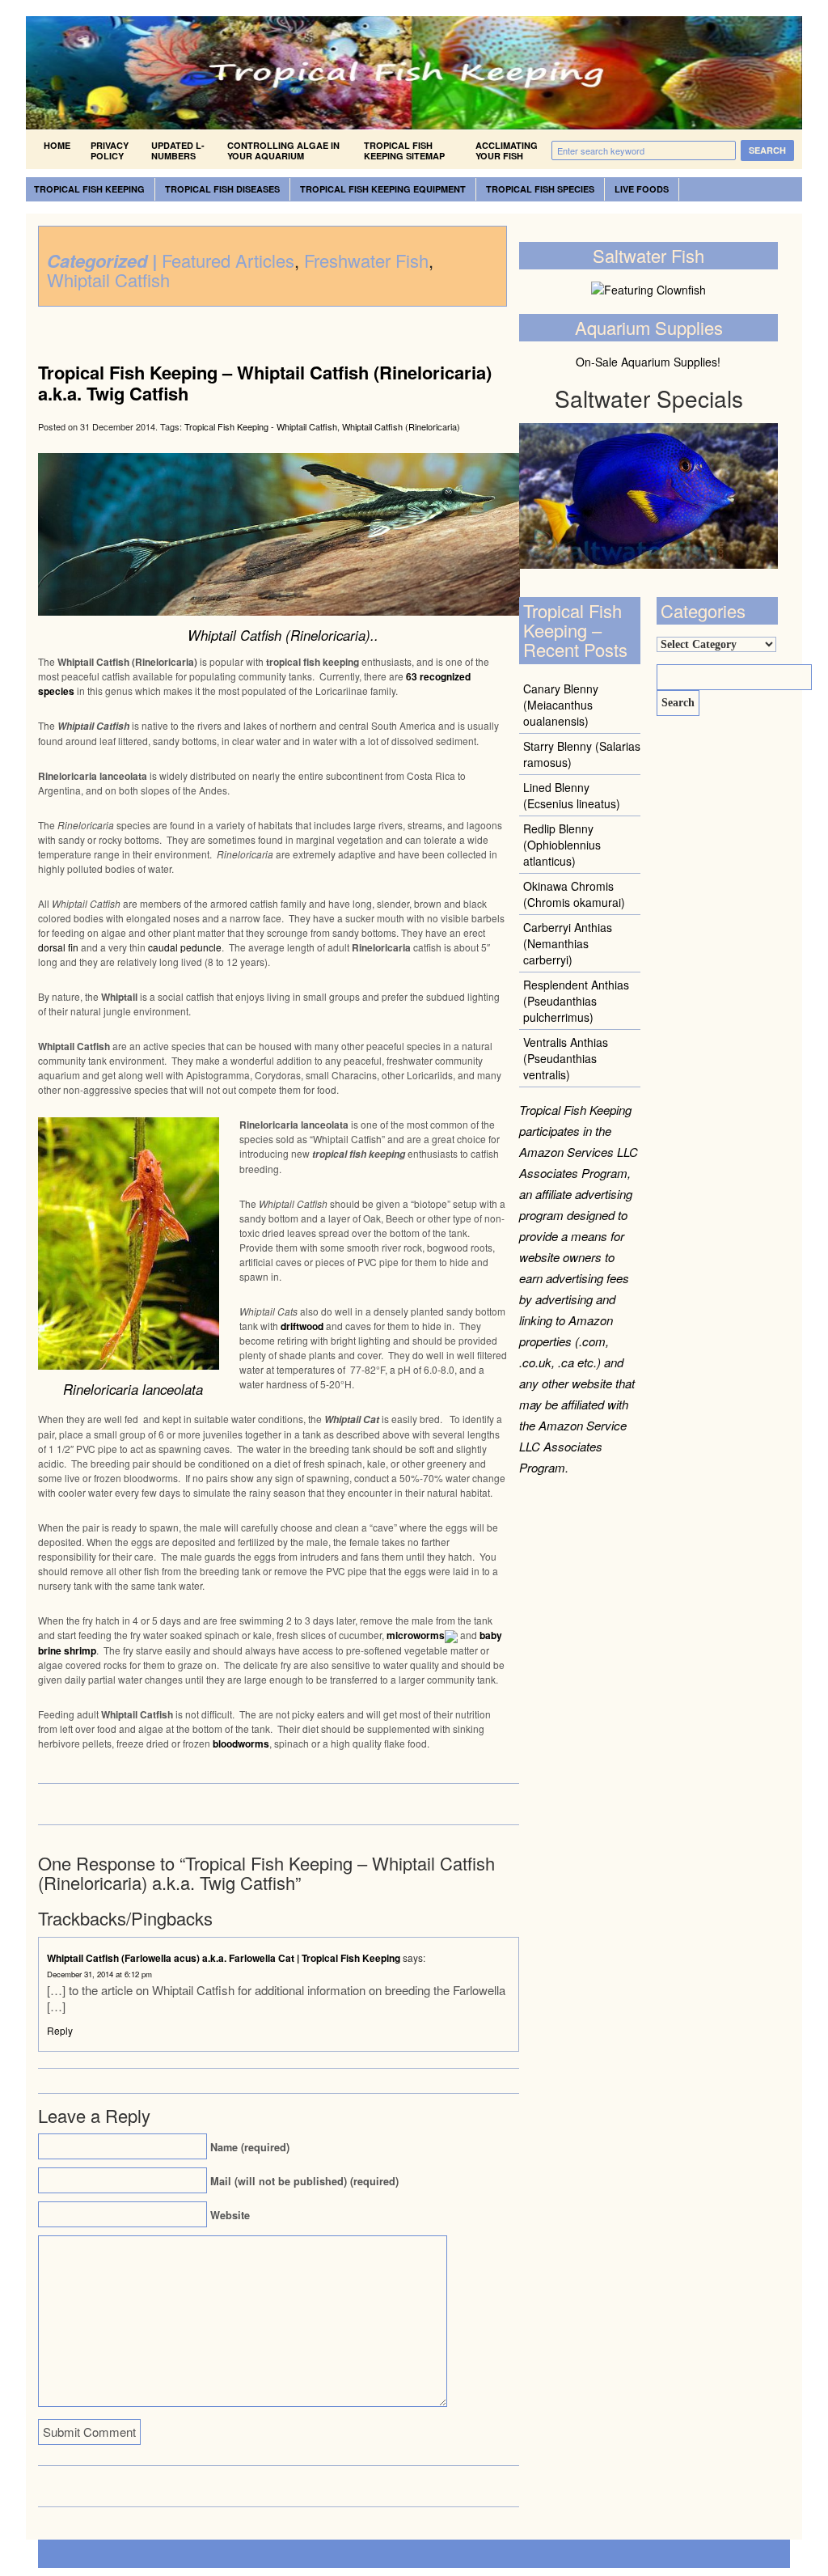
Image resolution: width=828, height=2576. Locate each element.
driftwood (302, 1326)
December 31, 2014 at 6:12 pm (99, 1974)
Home (57, 145)
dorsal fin (59, 947)
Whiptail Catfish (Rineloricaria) (401, 426)
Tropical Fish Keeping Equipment (383, 189)
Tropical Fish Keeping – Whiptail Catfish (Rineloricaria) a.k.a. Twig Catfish (265, 383)
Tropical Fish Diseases (222, 189)
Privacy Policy (110, 150)
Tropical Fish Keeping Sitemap (404, 150)
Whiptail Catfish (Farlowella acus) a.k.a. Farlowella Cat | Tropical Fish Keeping (224, 1958)
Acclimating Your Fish (507, 150)
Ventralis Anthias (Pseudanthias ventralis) (566, 1058)
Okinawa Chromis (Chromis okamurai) (574, 894)
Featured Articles (228, 260)
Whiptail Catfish (108, 280)
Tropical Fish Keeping (89, 189)
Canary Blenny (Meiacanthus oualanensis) (561, 705)
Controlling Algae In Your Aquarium (283, 150)
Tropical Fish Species (540, 189)
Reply (60, 2030)
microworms (416, 1635)
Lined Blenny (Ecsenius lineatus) (572, 795)
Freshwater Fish (366, 260)
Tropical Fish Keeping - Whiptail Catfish (261, 426)
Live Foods (642, 189)
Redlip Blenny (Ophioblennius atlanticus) (562, 845)
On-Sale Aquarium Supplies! (648, 362)
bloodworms (241, 1743)
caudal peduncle (185, 947)
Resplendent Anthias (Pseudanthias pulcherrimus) (576, 1001)
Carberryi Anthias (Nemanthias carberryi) (568, 943)
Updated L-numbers (178, 150)
